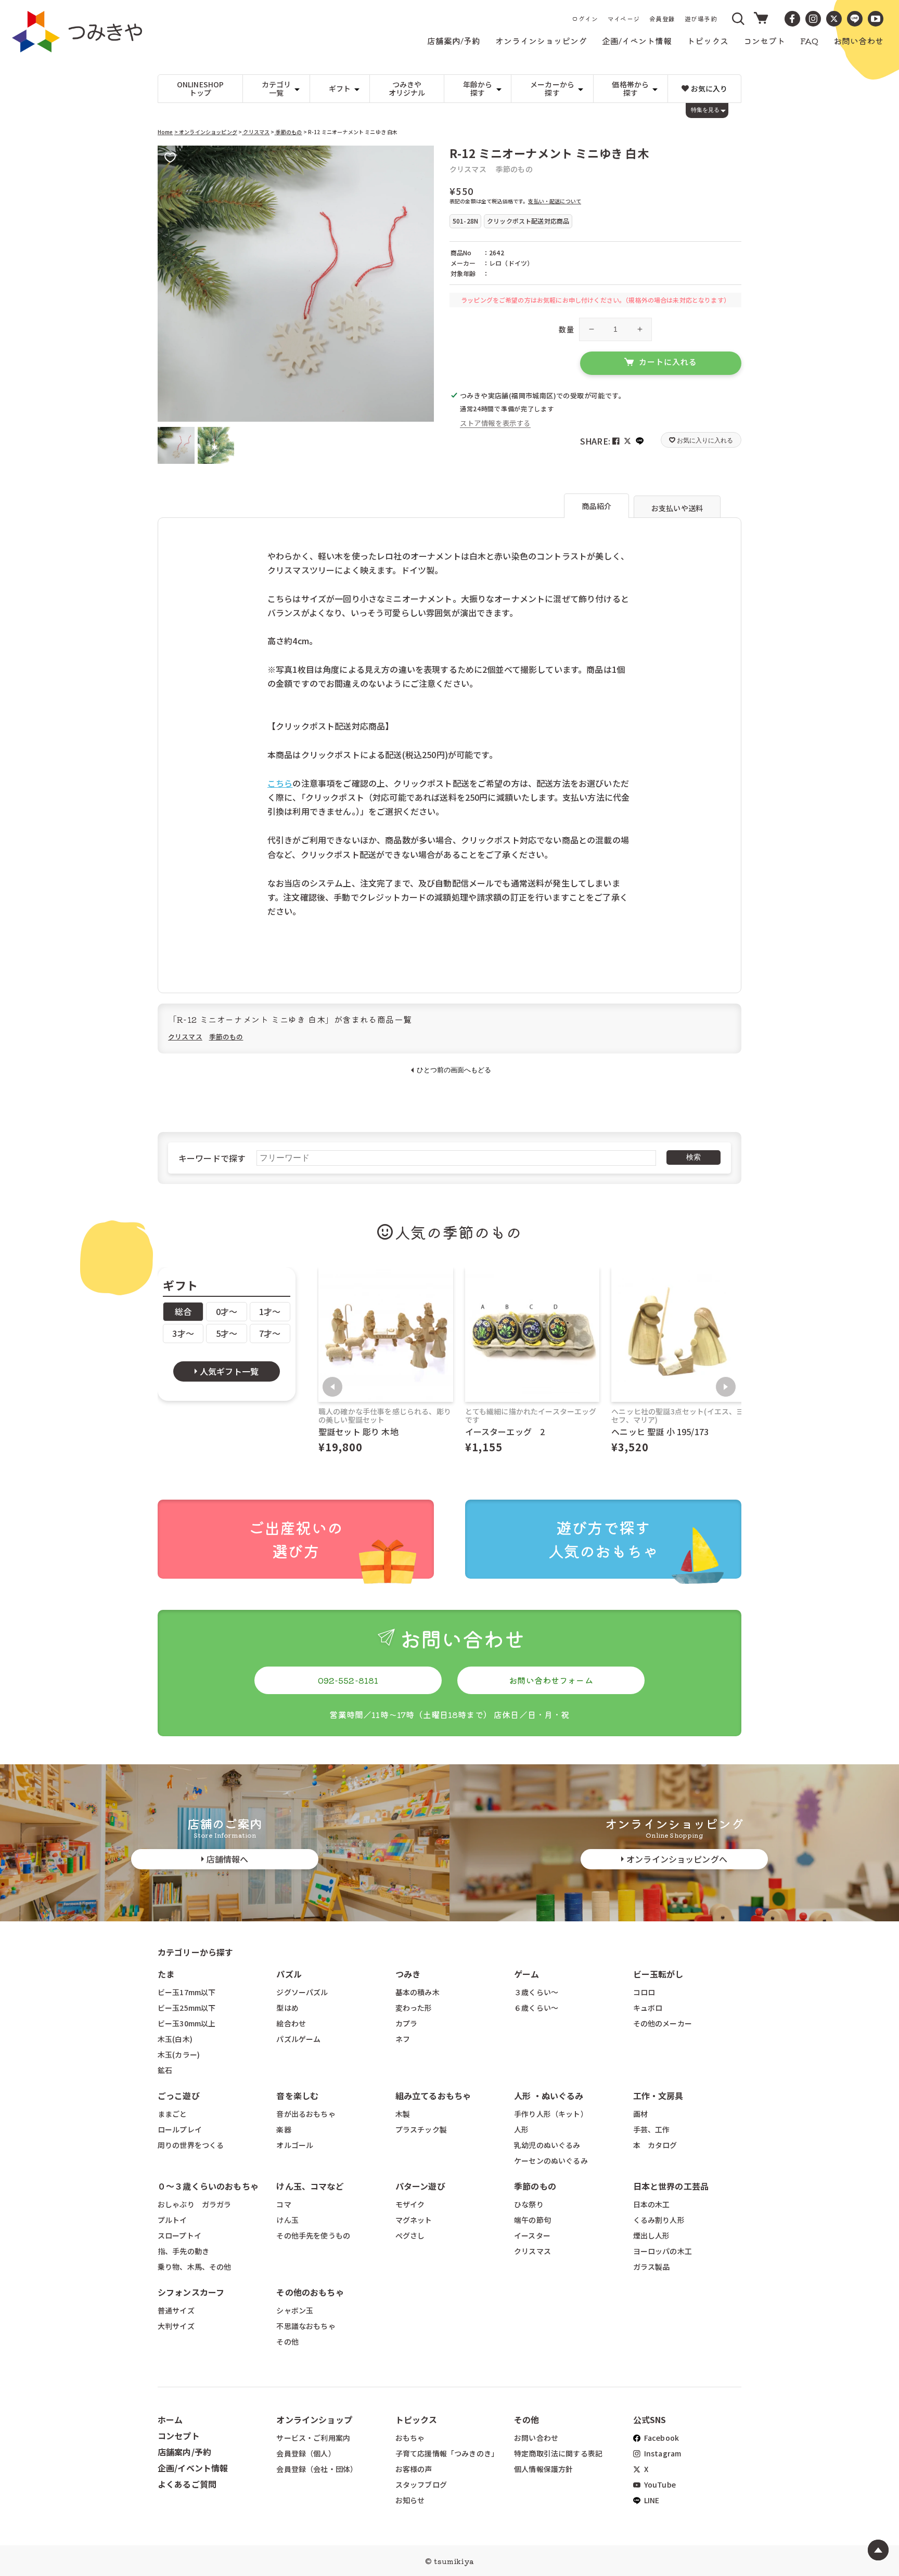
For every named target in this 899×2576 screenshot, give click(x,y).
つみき (408, 1974)
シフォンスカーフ (191, 2292)
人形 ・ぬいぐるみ (549, 2096)
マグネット (414, 2220)
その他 (287, 2341)
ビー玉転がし (658, 1974)
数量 (566, 329)
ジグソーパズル (302, 1992)
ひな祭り (529, 2204)
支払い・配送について (555, 201)
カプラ (406, 2023)
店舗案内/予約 (184, 2452)
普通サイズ (176, 2310)
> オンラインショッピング (206, 132)
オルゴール (295, 2145)
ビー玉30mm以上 (187, 2023)
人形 (521, 2129)
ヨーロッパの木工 (663, 2251)
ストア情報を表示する (495, 423)
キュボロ (648, 2008)
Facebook (661, 2438)
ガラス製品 (652, 2267)
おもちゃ (410, 2438)
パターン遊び (420, 2186)
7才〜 (270, 1333)
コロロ (644, 1992)
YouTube (659, 2484)
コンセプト (179, 2436)
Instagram (662, 2453)
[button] (739, 19)
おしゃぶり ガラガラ (195, 2204)
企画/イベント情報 (193, 2468)
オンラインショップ (314, 2419)
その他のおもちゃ (310, 2292)
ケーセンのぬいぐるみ (551, 2161)
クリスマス (256, 132)
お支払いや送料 (677, 508)
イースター (532, 2235)
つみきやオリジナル (407, 89)
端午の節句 (532, 2220)
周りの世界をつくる (191, 2145)
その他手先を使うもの (313, 2235)
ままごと (172, 2114)
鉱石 (165, 2070)
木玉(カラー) (179, 2054)
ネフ (403, 2039)
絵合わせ (291, 2023)
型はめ (287, 2008)
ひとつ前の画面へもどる (454, 1070)
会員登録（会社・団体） (317, 2469)
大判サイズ (176, 2326)
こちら (280, 783)
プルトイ (172, 2220)
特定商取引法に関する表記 (558, 2453)
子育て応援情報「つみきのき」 (447, 2453)
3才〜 (183, 1333)
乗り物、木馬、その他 (195, 2267)
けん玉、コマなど (310, 2186)
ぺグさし (410, 2235)
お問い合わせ (536, 2438)
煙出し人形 (652, 2235)
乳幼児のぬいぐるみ (547, 2145)
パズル (289, 1974)
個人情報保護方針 (543, 2469)
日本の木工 (652, 2204)
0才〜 (227, 1311)
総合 (183, 1311)
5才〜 (227, 1333)
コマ (284, 2204)
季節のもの (288, 132)
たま (166, 1974)
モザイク (410, 2204)
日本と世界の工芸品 (671, 2186)
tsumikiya (454, 2561)
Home (165, 132)
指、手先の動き (183, 2251)
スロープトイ (179, 2235)
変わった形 (414, 2008)
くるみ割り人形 (659, 2220)
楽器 (284, 2129)
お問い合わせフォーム (551, 1680)
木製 (403, 2114)
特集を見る (705, 110)
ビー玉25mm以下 (187, 2008)
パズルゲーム (298, 2039)
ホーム (170, 2419)
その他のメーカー (663, 2023)
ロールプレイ (180, 2129)
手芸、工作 (652, 2129)
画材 (640, 2114)
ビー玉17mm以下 (187, 1992)
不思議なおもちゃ (306, 2326)
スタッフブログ (421, 2484)
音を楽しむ (297, 2096)
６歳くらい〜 (536, 2008)
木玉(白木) (175, 2039)
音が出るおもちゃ (306, 2114)
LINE (651, 2500)
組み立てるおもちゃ (433, 2096)
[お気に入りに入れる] (170, 158)
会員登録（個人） (306, 2453)
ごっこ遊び (179, 2096)
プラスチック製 (421, 2129)
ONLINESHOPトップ (201, 89)
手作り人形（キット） (551, 2114)
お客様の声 (414, 2469)
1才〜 (270, 1311)
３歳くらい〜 (536, 1992)
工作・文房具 (663, 2096)
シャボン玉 (295, 2310)
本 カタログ (655, 2145)
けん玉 (287, 2220)
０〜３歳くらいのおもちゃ (208, 2186)
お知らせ (410, 2500)
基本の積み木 (418, 1992)
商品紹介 (596, 506)
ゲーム (526, 1974)
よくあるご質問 (187, 2484)
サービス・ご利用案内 (313, 2438)
